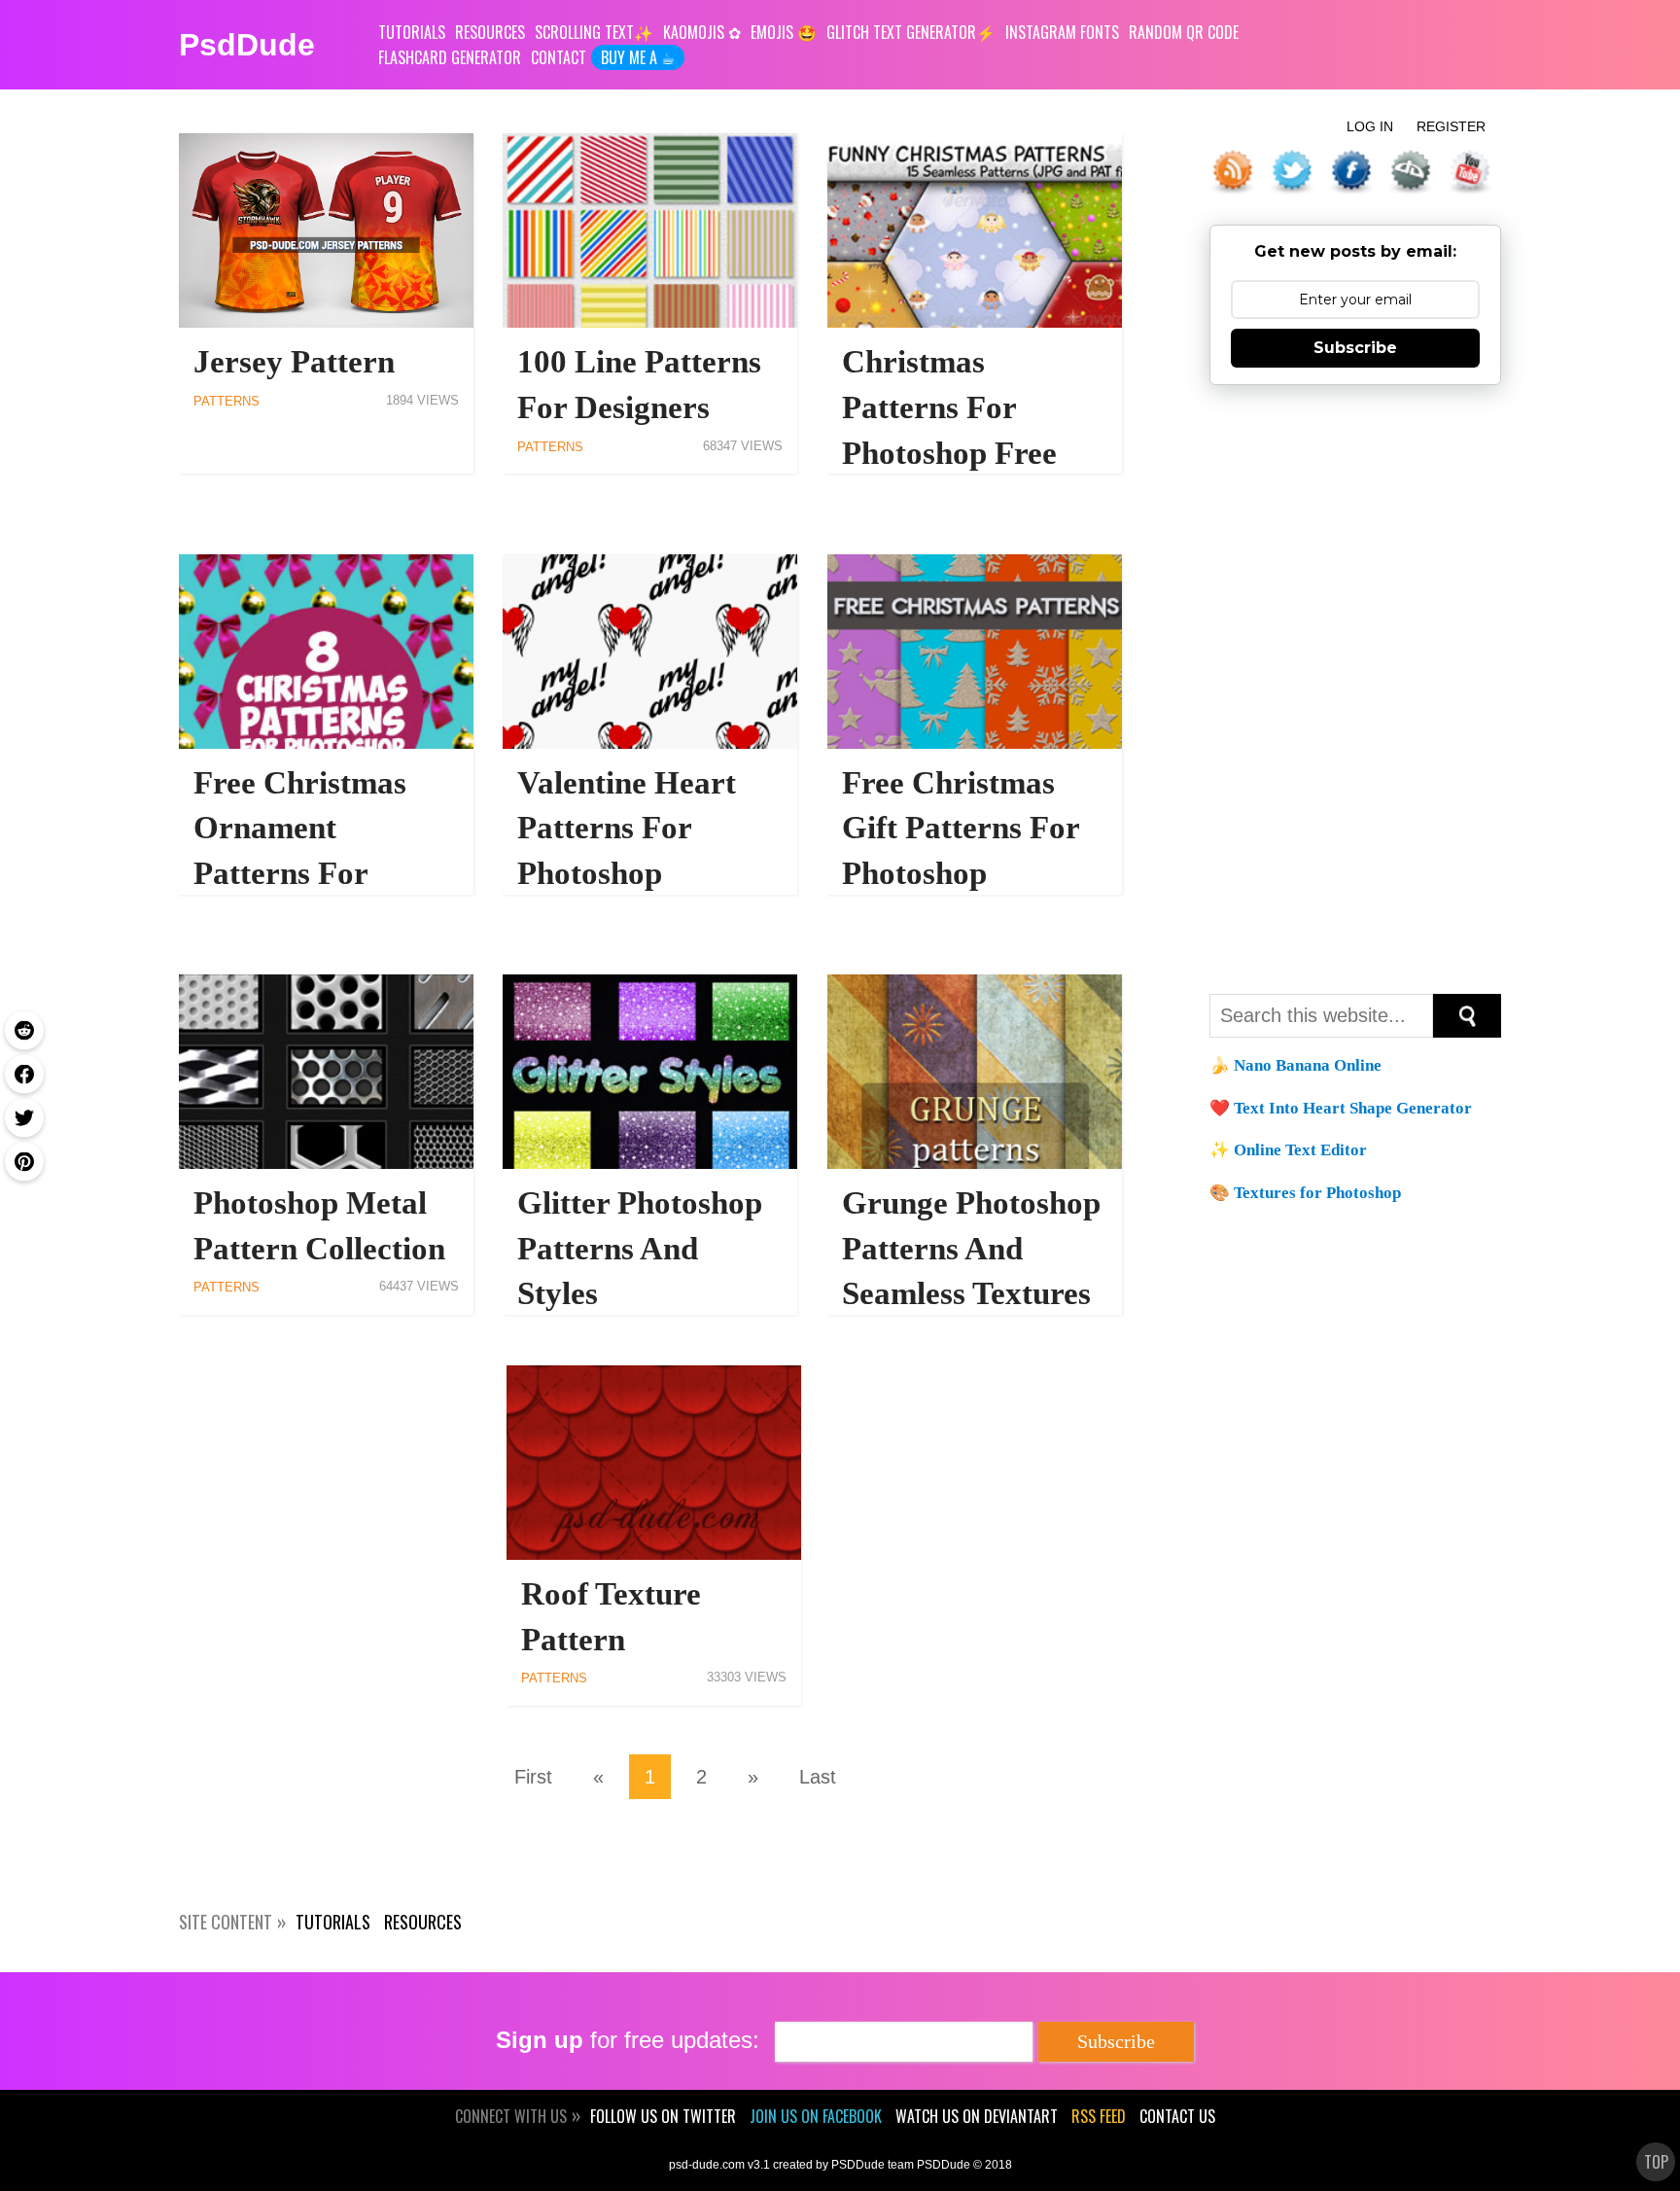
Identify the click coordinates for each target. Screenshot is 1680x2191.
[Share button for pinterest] (24, 1161)
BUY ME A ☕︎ (638, 57)
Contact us (1177, 2116)
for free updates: (628, 2040)
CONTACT (559, 57)
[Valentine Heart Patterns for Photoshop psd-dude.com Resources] (650, 652)
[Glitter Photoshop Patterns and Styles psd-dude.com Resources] (650, 1072)
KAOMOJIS (694, 32)
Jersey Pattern (294, 361)
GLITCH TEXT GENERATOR (901, 32)
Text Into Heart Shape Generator (1353, 1108)
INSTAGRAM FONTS (1062, 32)
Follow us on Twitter (663, 2116)
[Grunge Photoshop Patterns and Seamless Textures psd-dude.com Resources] (975, 1072)
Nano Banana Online (1308, 1065)
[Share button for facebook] (24, 1074)
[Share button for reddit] (24, 1030)
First (533, 1777)
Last (818, 1777)
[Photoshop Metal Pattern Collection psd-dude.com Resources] (326, 1072)
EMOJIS (772, 32)
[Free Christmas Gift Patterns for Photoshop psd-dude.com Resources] (975, 652)
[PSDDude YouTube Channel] (1474, 172)
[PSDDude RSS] (1237, 172)
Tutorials (333, 1922)
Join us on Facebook (816, 2116)
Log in (1370, 126)
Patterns (227, 401)
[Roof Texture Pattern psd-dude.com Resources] (654, 1463)
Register (1451, 126)
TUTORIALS (412, 32)
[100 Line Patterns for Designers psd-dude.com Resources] (650, 230)
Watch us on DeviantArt (977, 2116)
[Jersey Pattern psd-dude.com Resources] (326, 230)
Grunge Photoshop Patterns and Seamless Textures (971, 1248)
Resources (423, 1922)
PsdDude (247, 45)
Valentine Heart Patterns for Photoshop (627, 828)
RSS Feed (1099, 2116)
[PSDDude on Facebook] (1355, 172)
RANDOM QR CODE (1184, 32)
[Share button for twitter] (24, 1117)
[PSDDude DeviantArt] (1415, 172)
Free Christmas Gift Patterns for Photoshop (961, 828)
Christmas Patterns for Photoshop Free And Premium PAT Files (972, 452)
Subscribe (1355, 348)
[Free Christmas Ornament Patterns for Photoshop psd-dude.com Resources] (326, 652)
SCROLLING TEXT (584, 32)
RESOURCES (490, 32)
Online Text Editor (1300, 1150)
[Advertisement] (1355, 687)
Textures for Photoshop (1317, 1193)
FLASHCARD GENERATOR (450, 57)
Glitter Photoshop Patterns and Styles (640, 1248)
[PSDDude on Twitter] (1296, 172)
